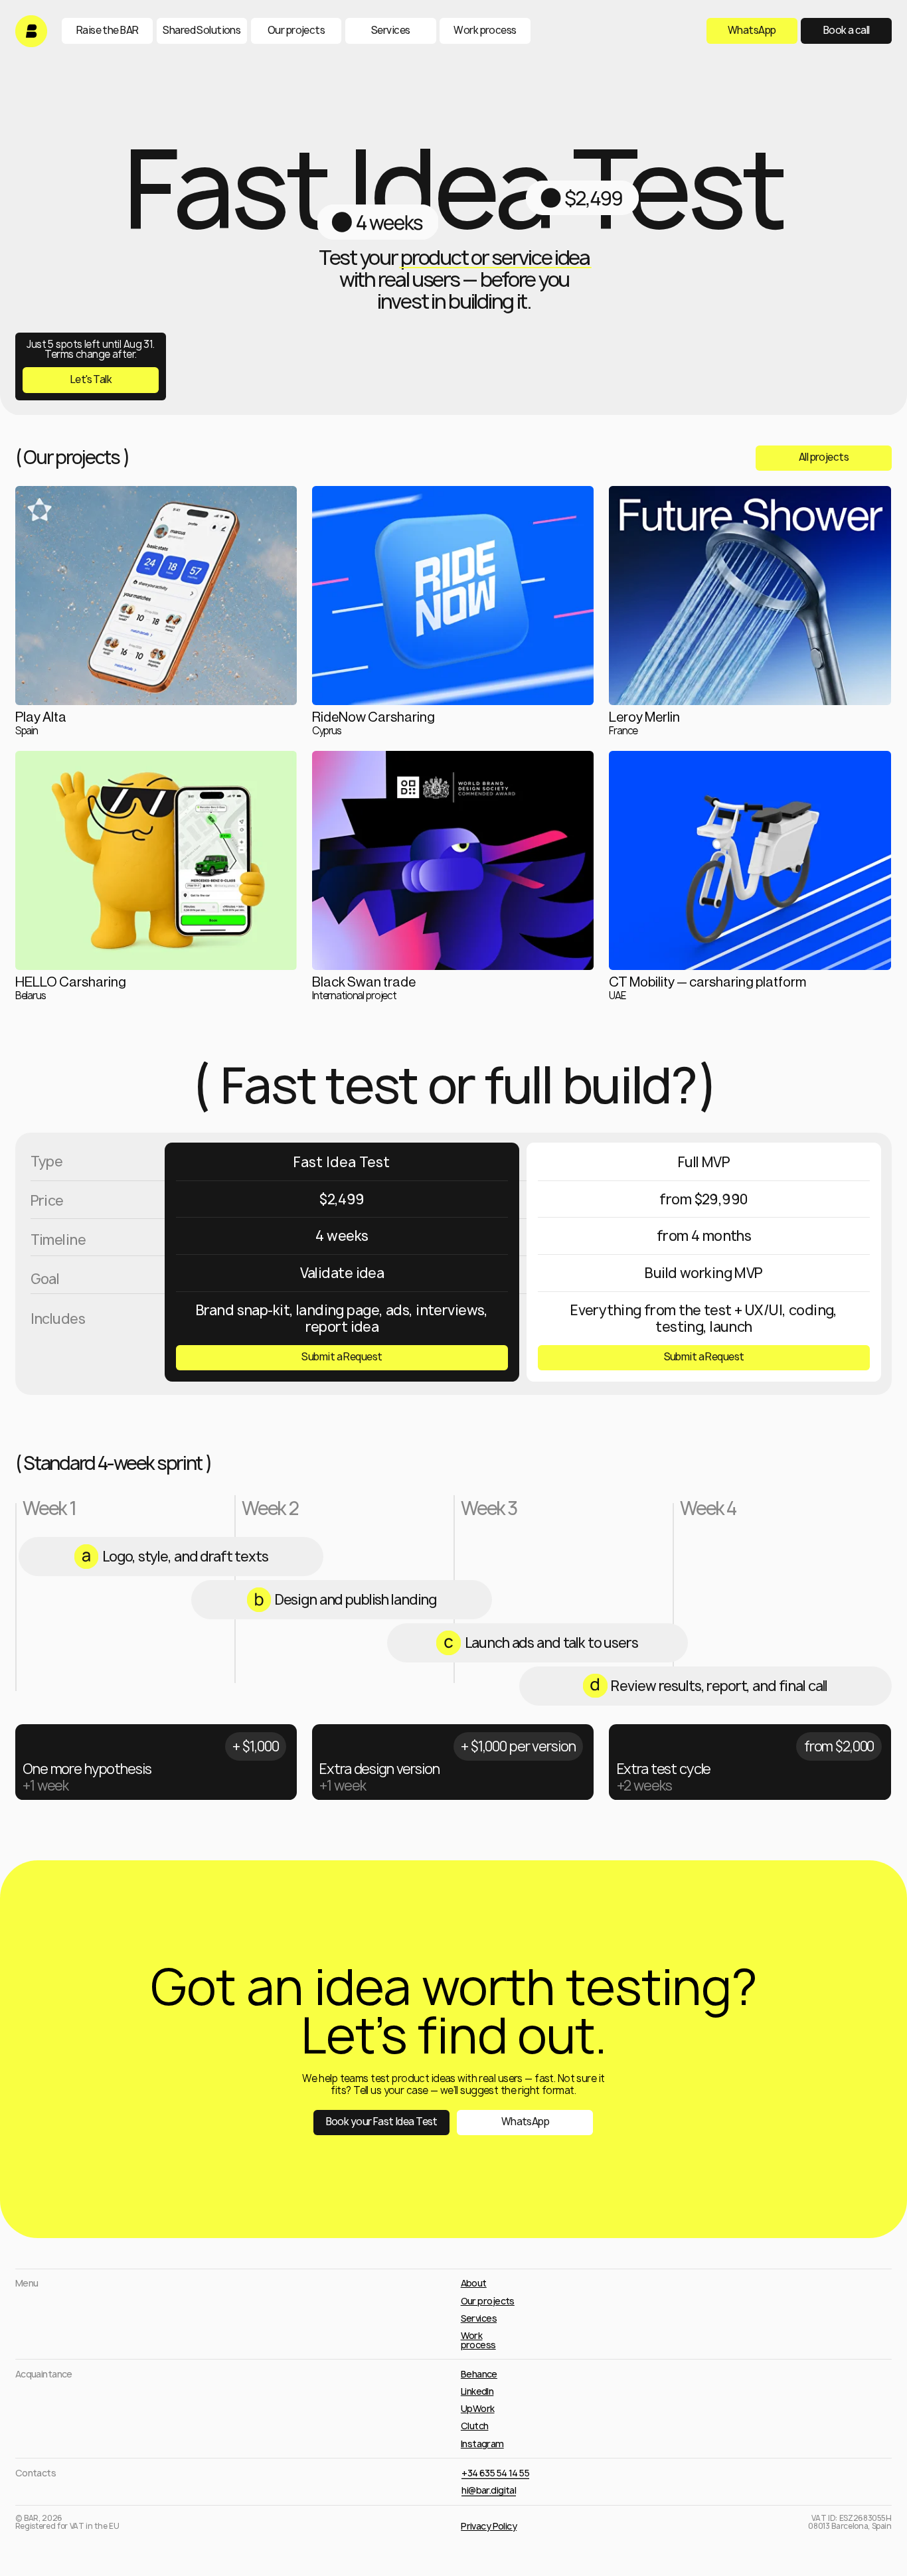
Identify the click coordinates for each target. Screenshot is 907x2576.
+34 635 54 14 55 (495, 2473)
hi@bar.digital (489, 2490)
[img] (31, 31)
